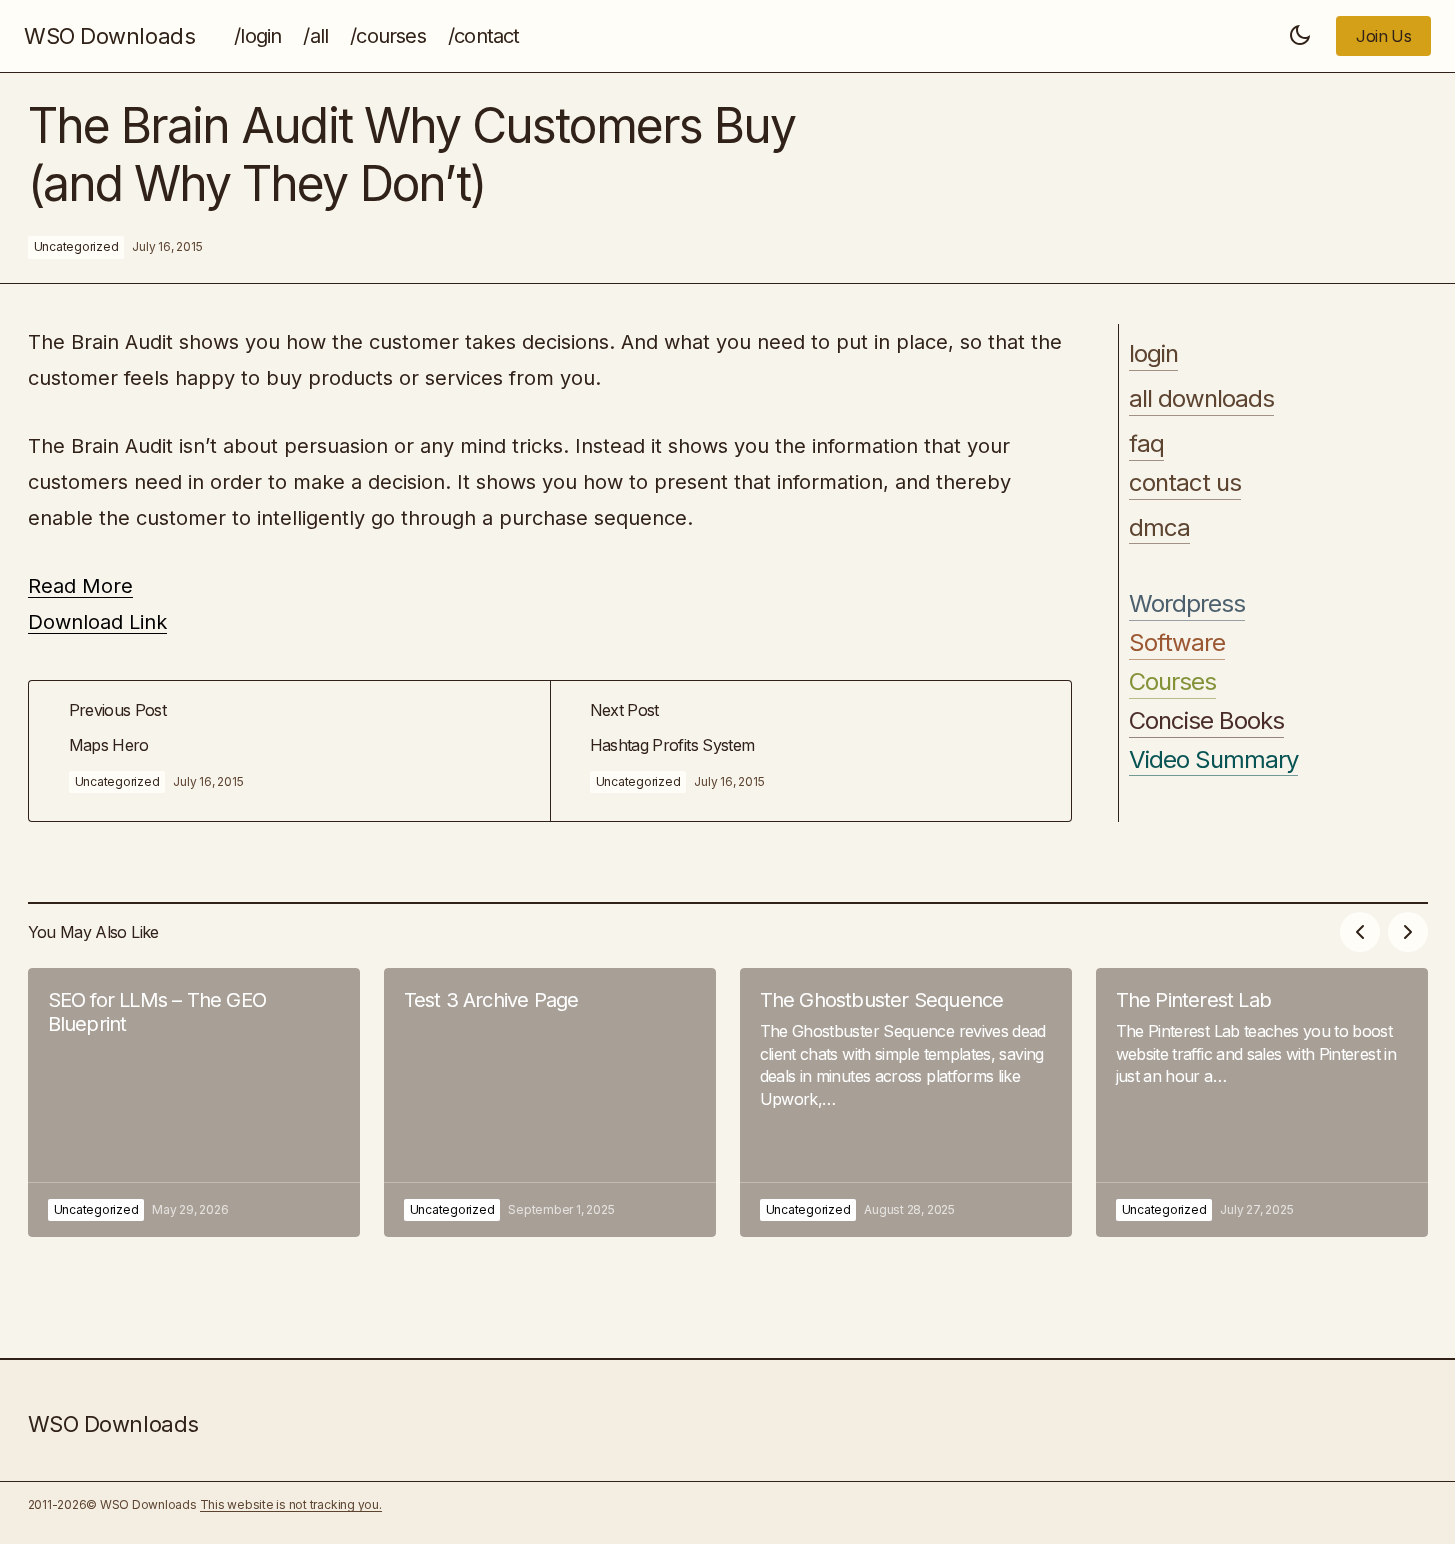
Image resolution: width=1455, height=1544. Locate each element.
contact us (1185, 482)
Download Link (97, 622)
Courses (1172, 681)
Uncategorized (76, 246)
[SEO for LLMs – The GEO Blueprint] (194, 1102)
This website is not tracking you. (291, 1504)
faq (1146, 443)
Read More (80, 586)
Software (1177, 642)
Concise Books (1207, 720)
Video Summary (1214, 759)
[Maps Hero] (289, 751)
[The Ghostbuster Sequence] (906, 1102)
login (1153, 354)
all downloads (1202, 398)
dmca (1159, 527)
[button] (1300, 36)
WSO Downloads (109, 36)
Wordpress (1187, 604)
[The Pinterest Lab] (1262, 1102)
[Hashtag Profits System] (810, 751)
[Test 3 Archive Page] (550, 1102)
